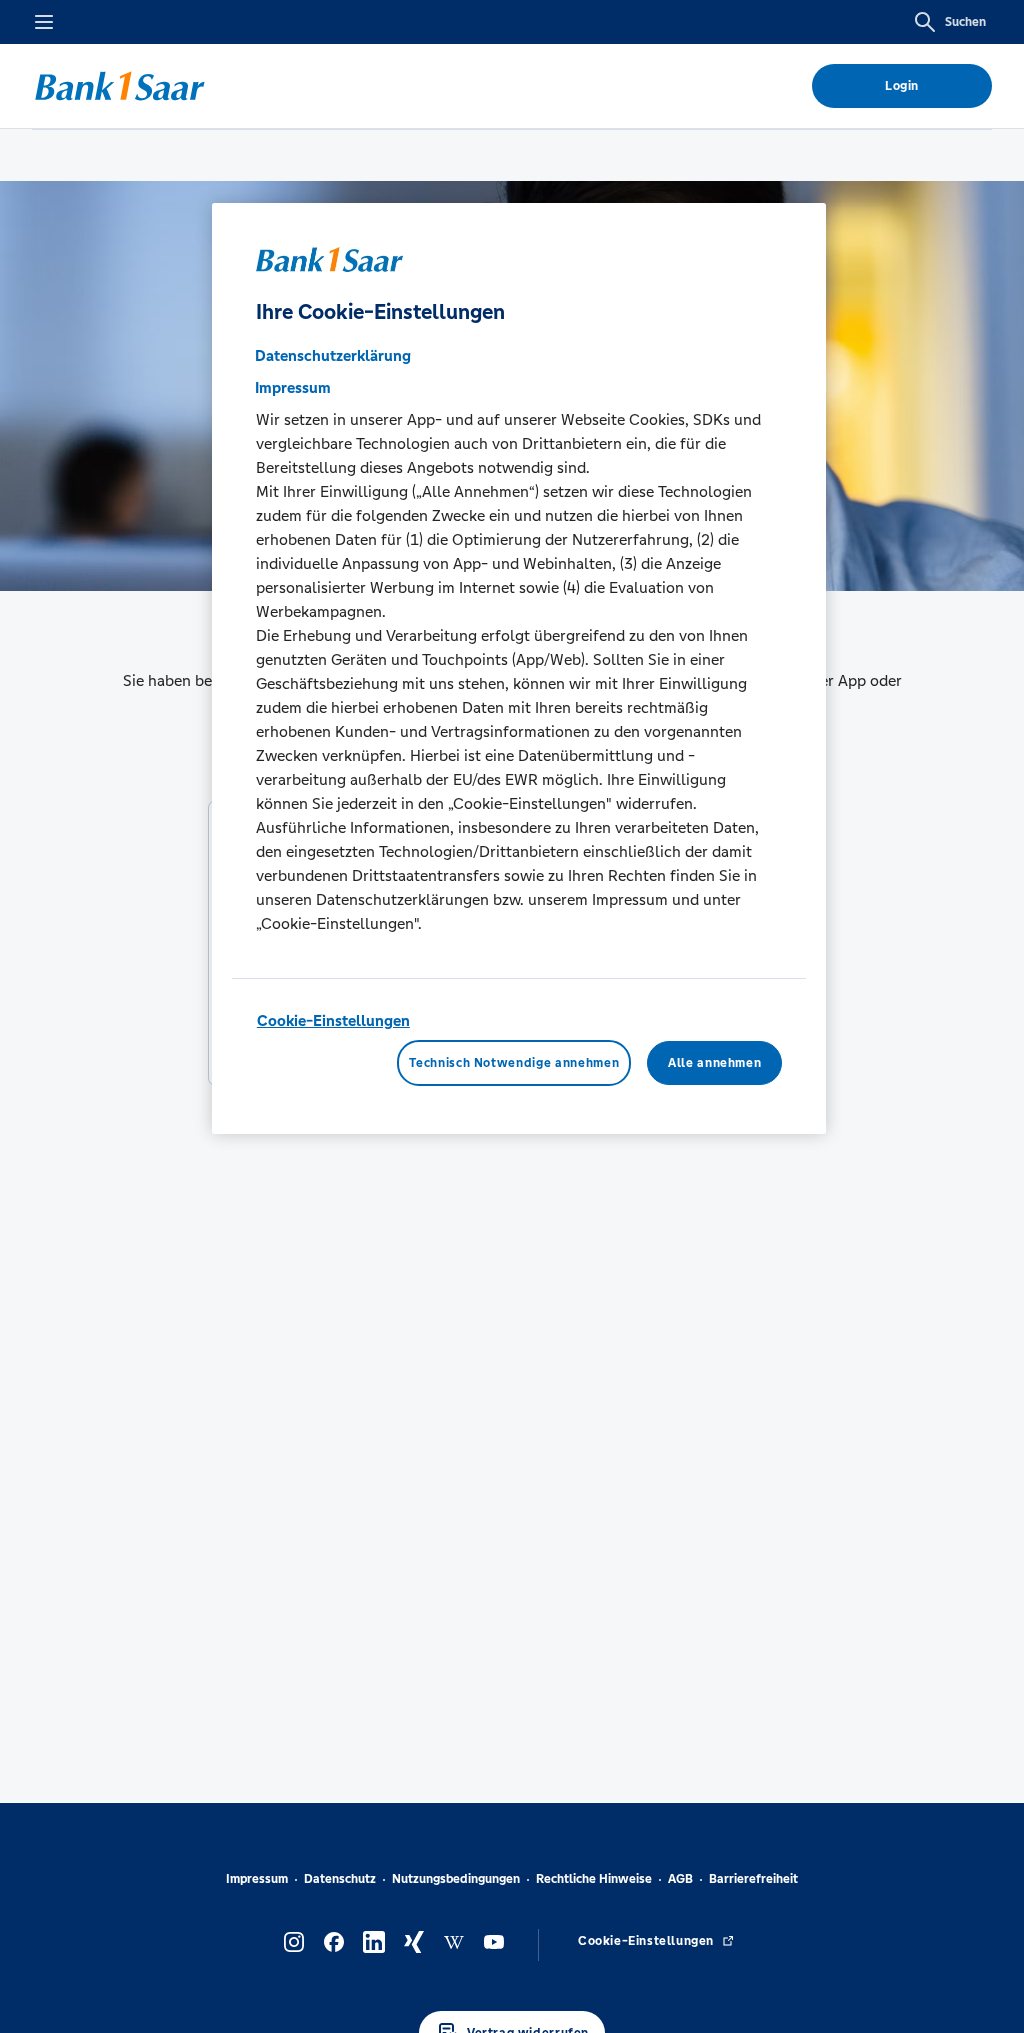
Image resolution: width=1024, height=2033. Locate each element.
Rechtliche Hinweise (594, 1879)
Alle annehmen (714, 1063)
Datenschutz (340, 1879)
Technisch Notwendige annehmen (514, 1063)
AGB (680, 1879)
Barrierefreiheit (753, 1879)
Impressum (257, 1879)
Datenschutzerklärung (333, 355)
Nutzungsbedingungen (456, 1879)
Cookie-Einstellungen (333, 1020)
